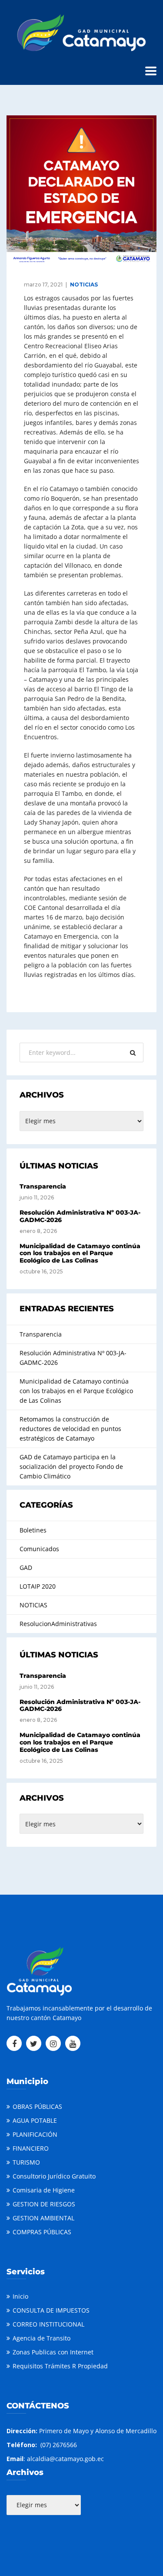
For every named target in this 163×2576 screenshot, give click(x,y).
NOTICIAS (84, 285)
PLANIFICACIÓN (35, 2134)
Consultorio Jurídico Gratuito (54, 2176)
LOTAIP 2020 (38, 1586)
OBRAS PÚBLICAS (37, 2106)
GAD (26, 1567)
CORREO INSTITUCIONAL (48, 2324)
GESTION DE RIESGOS (44, 2204)
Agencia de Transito (42, 2338)
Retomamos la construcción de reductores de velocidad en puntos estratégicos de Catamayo (70, 1429)
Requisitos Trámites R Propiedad (60, 2366)
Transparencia (43, 1186)
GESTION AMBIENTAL (43, 2218)
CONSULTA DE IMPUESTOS (51, 2310)
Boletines (33, 1530)
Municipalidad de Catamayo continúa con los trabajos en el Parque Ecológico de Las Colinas (80, 1253)
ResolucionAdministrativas (58, 1624)
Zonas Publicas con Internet (53, 2352)
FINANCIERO (31, 2148)
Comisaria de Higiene (44, 2190)
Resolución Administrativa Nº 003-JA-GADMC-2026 (80, 1216)
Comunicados (39, 1549)
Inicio (20, 2296)
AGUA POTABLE (35, 2120)
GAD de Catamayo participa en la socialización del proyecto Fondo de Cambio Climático (71, 1466)
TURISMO (26, 2162)
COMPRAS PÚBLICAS (42, 2232)
